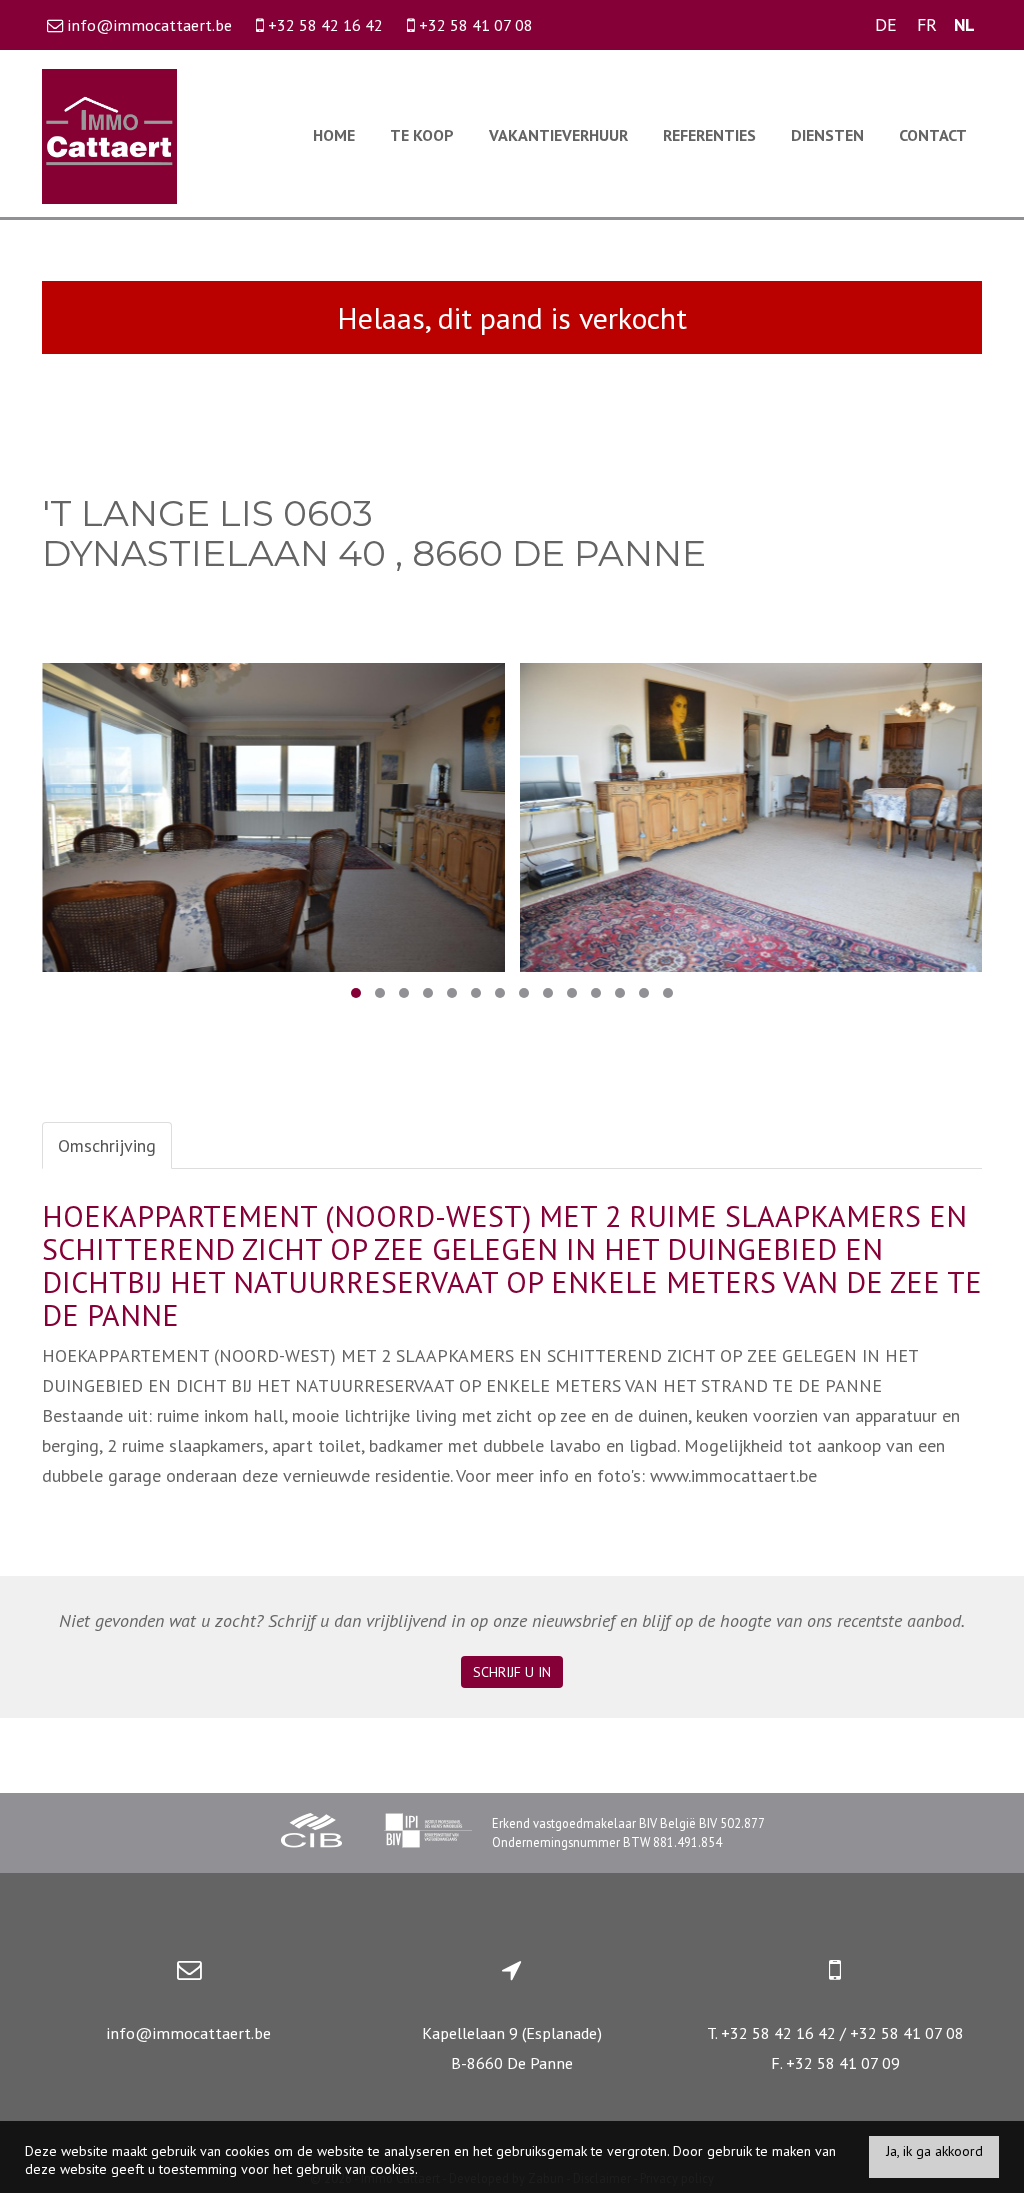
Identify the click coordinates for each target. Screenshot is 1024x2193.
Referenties (709, 135)
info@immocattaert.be (188, 2033)
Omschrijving (107, 1145)
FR (927, 24)
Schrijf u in (512, 1672)
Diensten (827, 135)
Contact (933, 135)
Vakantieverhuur (558, 135)
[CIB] (312, 1833)
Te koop (422, 135)
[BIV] (428, 1833)
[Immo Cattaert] (109, 134)
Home (334, 135)
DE (886, 24)
